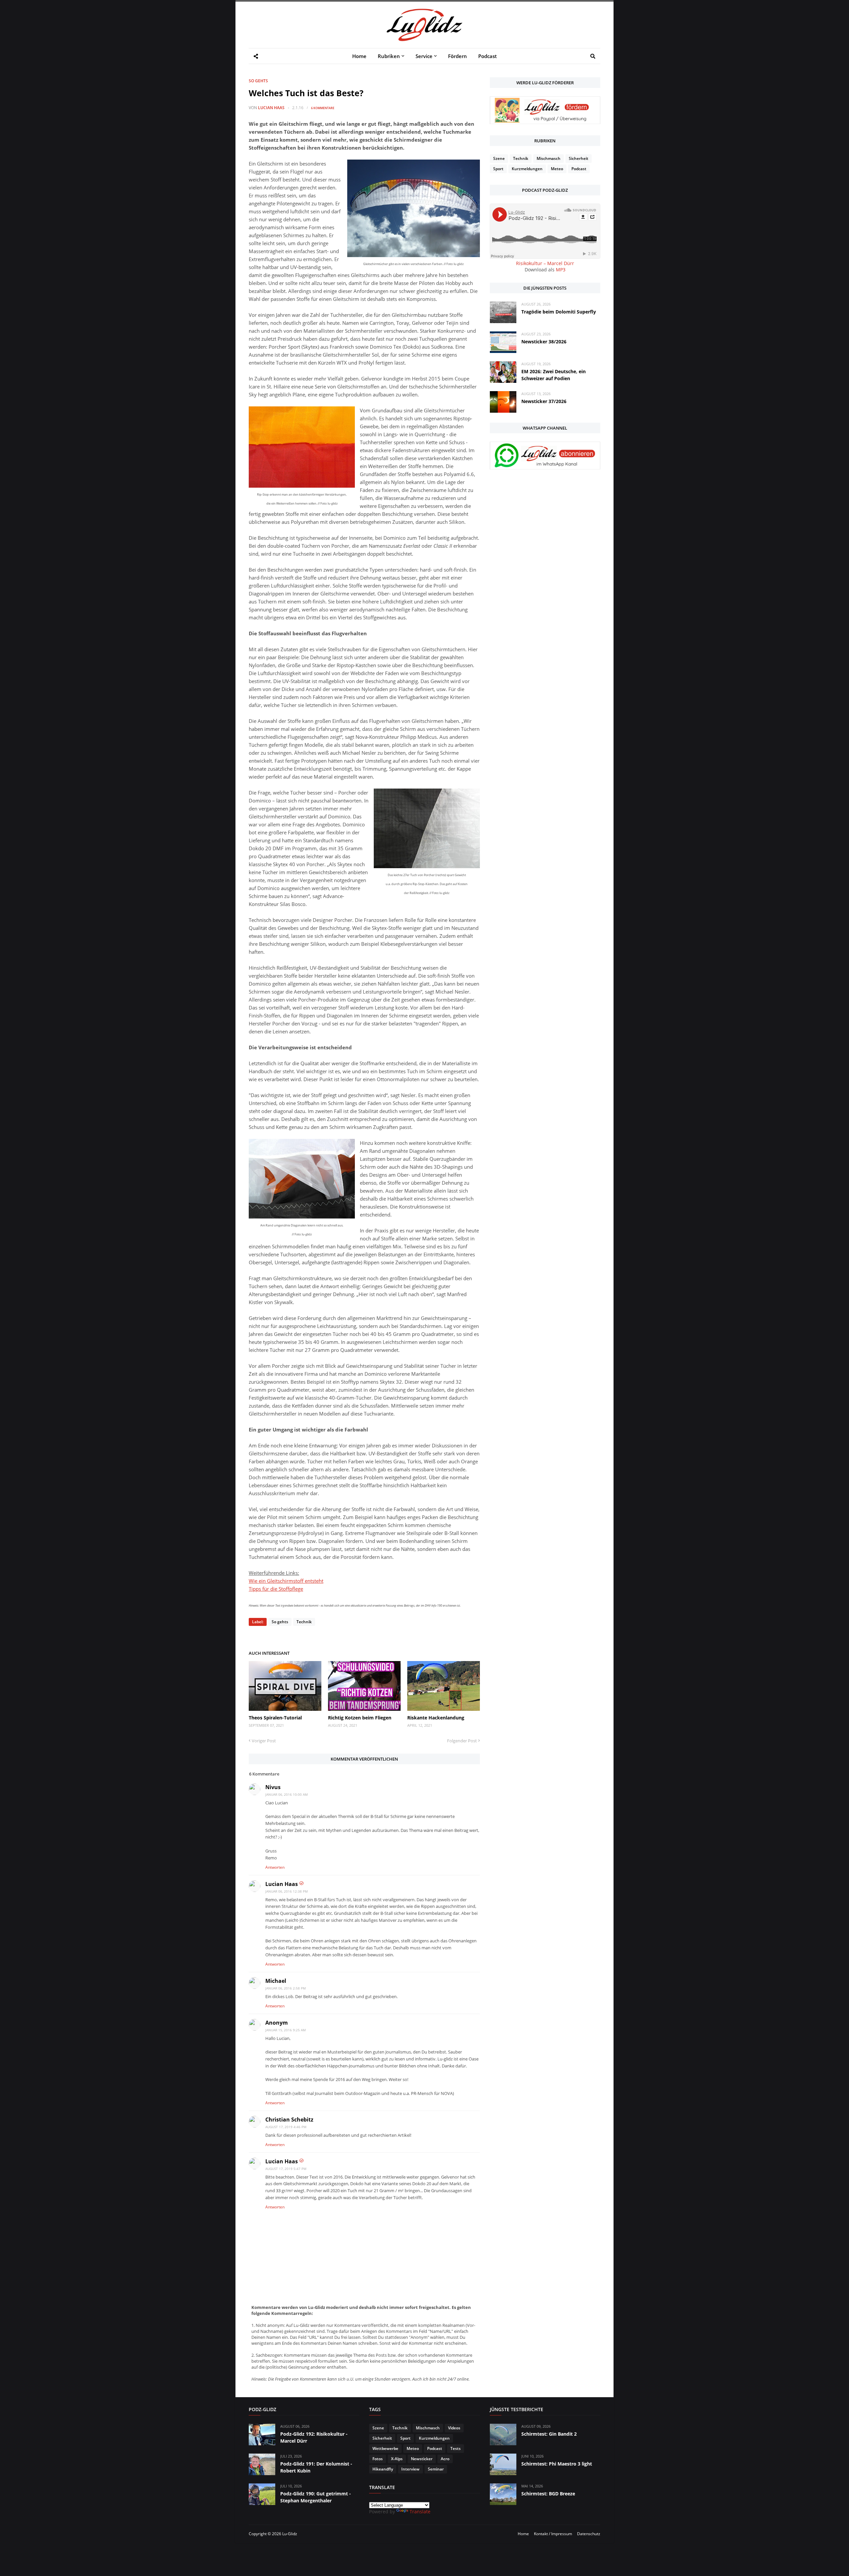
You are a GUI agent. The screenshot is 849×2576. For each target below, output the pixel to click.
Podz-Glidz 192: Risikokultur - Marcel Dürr (314, 2437)
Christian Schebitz (289, 2120)
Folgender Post (462, 1741)
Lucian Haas (271, 108)
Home (523, 2534)
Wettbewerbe (385, 2448)
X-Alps (397, 2459)
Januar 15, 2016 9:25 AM (286, 2030)
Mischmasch (549, 158)
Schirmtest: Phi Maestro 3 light (557, 2464)
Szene (499, 158)
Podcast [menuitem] (488, 56)
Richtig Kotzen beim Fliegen (360, 1718)
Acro (445, 2459)
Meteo (557, 169)
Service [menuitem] (424, 56)
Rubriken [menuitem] (389, 56)
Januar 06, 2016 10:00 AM (287, 1794)
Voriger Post (264, 1741)
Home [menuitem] (359, 56)
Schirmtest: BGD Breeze (548, 2494)
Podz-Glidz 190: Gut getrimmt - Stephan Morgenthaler (316, 2497)
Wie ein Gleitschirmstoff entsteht (286, 1581)
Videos (454, 2428)
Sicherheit (579, 158)
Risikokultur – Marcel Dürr (545, 263)
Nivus (273, 1787)
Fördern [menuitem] (457, 56)
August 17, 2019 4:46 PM (286, 2127)
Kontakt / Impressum (553, 2534)
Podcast (579, 169)
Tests (456, 2448)
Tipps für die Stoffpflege (276, 1589)
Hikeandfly (383, 2469)
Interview (410, 2469)
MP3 (561, 270)
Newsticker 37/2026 (544, 401)
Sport (498, 169)
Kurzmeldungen (527, 169)
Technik (304, 1622)
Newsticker (422, 2459)
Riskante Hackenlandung (436, 1718)
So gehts (258, 81)
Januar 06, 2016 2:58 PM (286, 1988)
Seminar (436, 2469)
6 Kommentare (323, 108)
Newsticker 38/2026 (544, 342)
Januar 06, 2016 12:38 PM (287, 1891)
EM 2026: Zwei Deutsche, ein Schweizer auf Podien (554, 375)
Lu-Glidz (290, 2534)
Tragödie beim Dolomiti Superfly (559, 312)
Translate (420, 2511)
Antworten (275, 1867)
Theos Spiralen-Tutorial (275, 1718)
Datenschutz (589, 2534)
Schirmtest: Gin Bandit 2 (549, 2434)
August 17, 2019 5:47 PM (286, 2169)
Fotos (378, 2459)
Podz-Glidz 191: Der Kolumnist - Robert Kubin (316, 2467)
